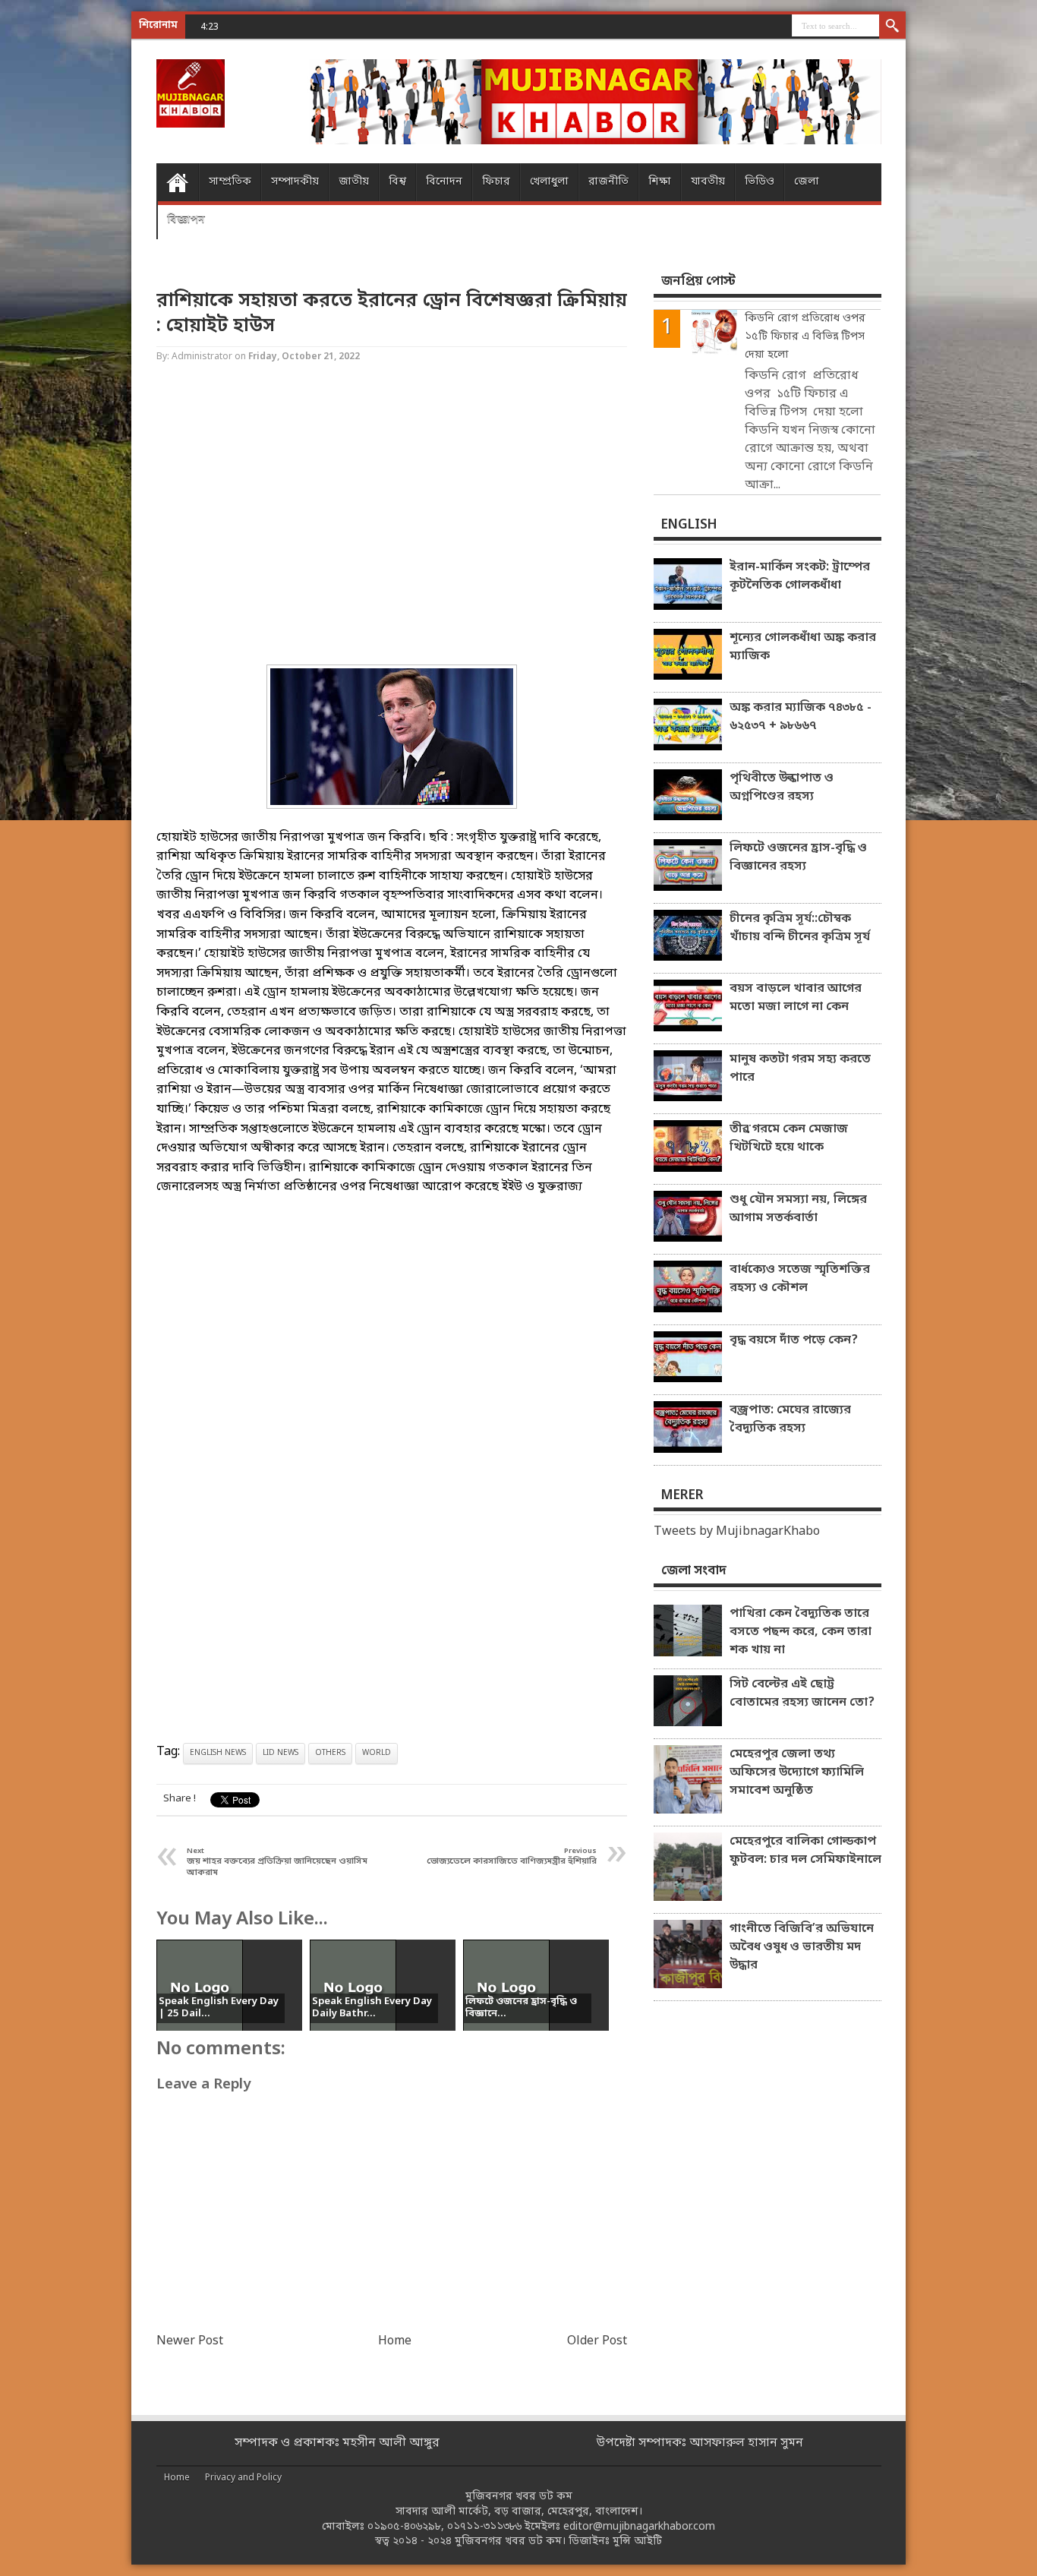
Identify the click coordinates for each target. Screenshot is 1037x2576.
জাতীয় (354, 182)
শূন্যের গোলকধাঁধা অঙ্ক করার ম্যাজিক (803, 647)
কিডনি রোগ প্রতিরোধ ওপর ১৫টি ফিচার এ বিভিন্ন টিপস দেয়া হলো (805, 337)
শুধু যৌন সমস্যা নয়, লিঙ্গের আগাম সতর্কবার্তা (798, 1209)
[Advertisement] (61, 243)
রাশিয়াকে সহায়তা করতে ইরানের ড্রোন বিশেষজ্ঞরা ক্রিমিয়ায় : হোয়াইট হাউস (392, 314)
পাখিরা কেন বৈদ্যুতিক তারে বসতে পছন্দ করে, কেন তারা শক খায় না (801, 1632)
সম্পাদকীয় (295, 182)
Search (892, 27)
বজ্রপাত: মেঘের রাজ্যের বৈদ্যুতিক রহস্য (790, 1419)
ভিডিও (760, 182)
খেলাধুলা (549, 182)
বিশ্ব (397, 182)
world (377, 1753)
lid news (281, 1753)
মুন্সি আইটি (637, 2541)
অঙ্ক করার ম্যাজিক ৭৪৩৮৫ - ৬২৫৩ (309, 26)
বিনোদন (444, 182)
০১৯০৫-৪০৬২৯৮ (404, 2527)
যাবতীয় (708, 182)
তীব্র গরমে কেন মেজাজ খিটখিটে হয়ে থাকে (789, 1138)
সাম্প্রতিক (230, 182)
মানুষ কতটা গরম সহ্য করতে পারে (800, 1069)
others (330, 1753)
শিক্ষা (660, 182)
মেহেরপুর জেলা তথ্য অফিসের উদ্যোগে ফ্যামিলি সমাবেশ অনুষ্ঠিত (797, 1773)
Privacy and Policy (243, 2478)
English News (218, 1753)
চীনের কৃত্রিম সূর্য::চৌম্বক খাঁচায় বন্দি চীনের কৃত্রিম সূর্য (800, 928)
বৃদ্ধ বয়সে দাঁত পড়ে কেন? (794, 1340)
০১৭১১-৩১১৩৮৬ (484, 2527)
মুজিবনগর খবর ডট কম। (510, 2541)
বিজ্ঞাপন (186, 220)
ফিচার (496, 182)
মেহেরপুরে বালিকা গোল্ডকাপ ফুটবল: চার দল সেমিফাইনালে (805, 1851)
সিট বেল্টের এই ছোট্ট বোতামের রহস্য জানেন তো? (802, 1694)
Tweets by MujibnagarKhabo (737, 1532)
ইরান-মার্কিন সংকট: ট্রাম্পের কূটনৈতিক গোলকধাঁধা (800, 576)
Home (177, 182)
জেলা (807, 182)
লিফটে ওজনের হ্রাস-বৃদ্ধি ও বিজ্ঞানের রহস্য (798, 857)
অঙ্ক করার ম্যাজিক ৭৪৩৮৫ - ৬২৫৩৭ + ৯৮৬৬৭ (801, 717)
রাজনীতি (608, 182)
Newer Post (190, 2341)
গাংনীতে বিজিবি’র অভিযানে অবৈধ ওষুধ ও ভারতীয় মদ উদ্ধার (802, 1947)
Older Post (597, 2341)
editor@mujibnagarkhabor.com (639, 2527)
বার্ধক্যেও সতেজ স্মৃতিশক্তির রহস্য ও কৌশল (800, 1279)
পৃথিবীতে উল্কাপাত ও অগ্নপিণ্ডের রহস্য (782, 788)
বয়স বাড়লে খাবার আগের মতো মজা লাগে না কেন (796, 998)
